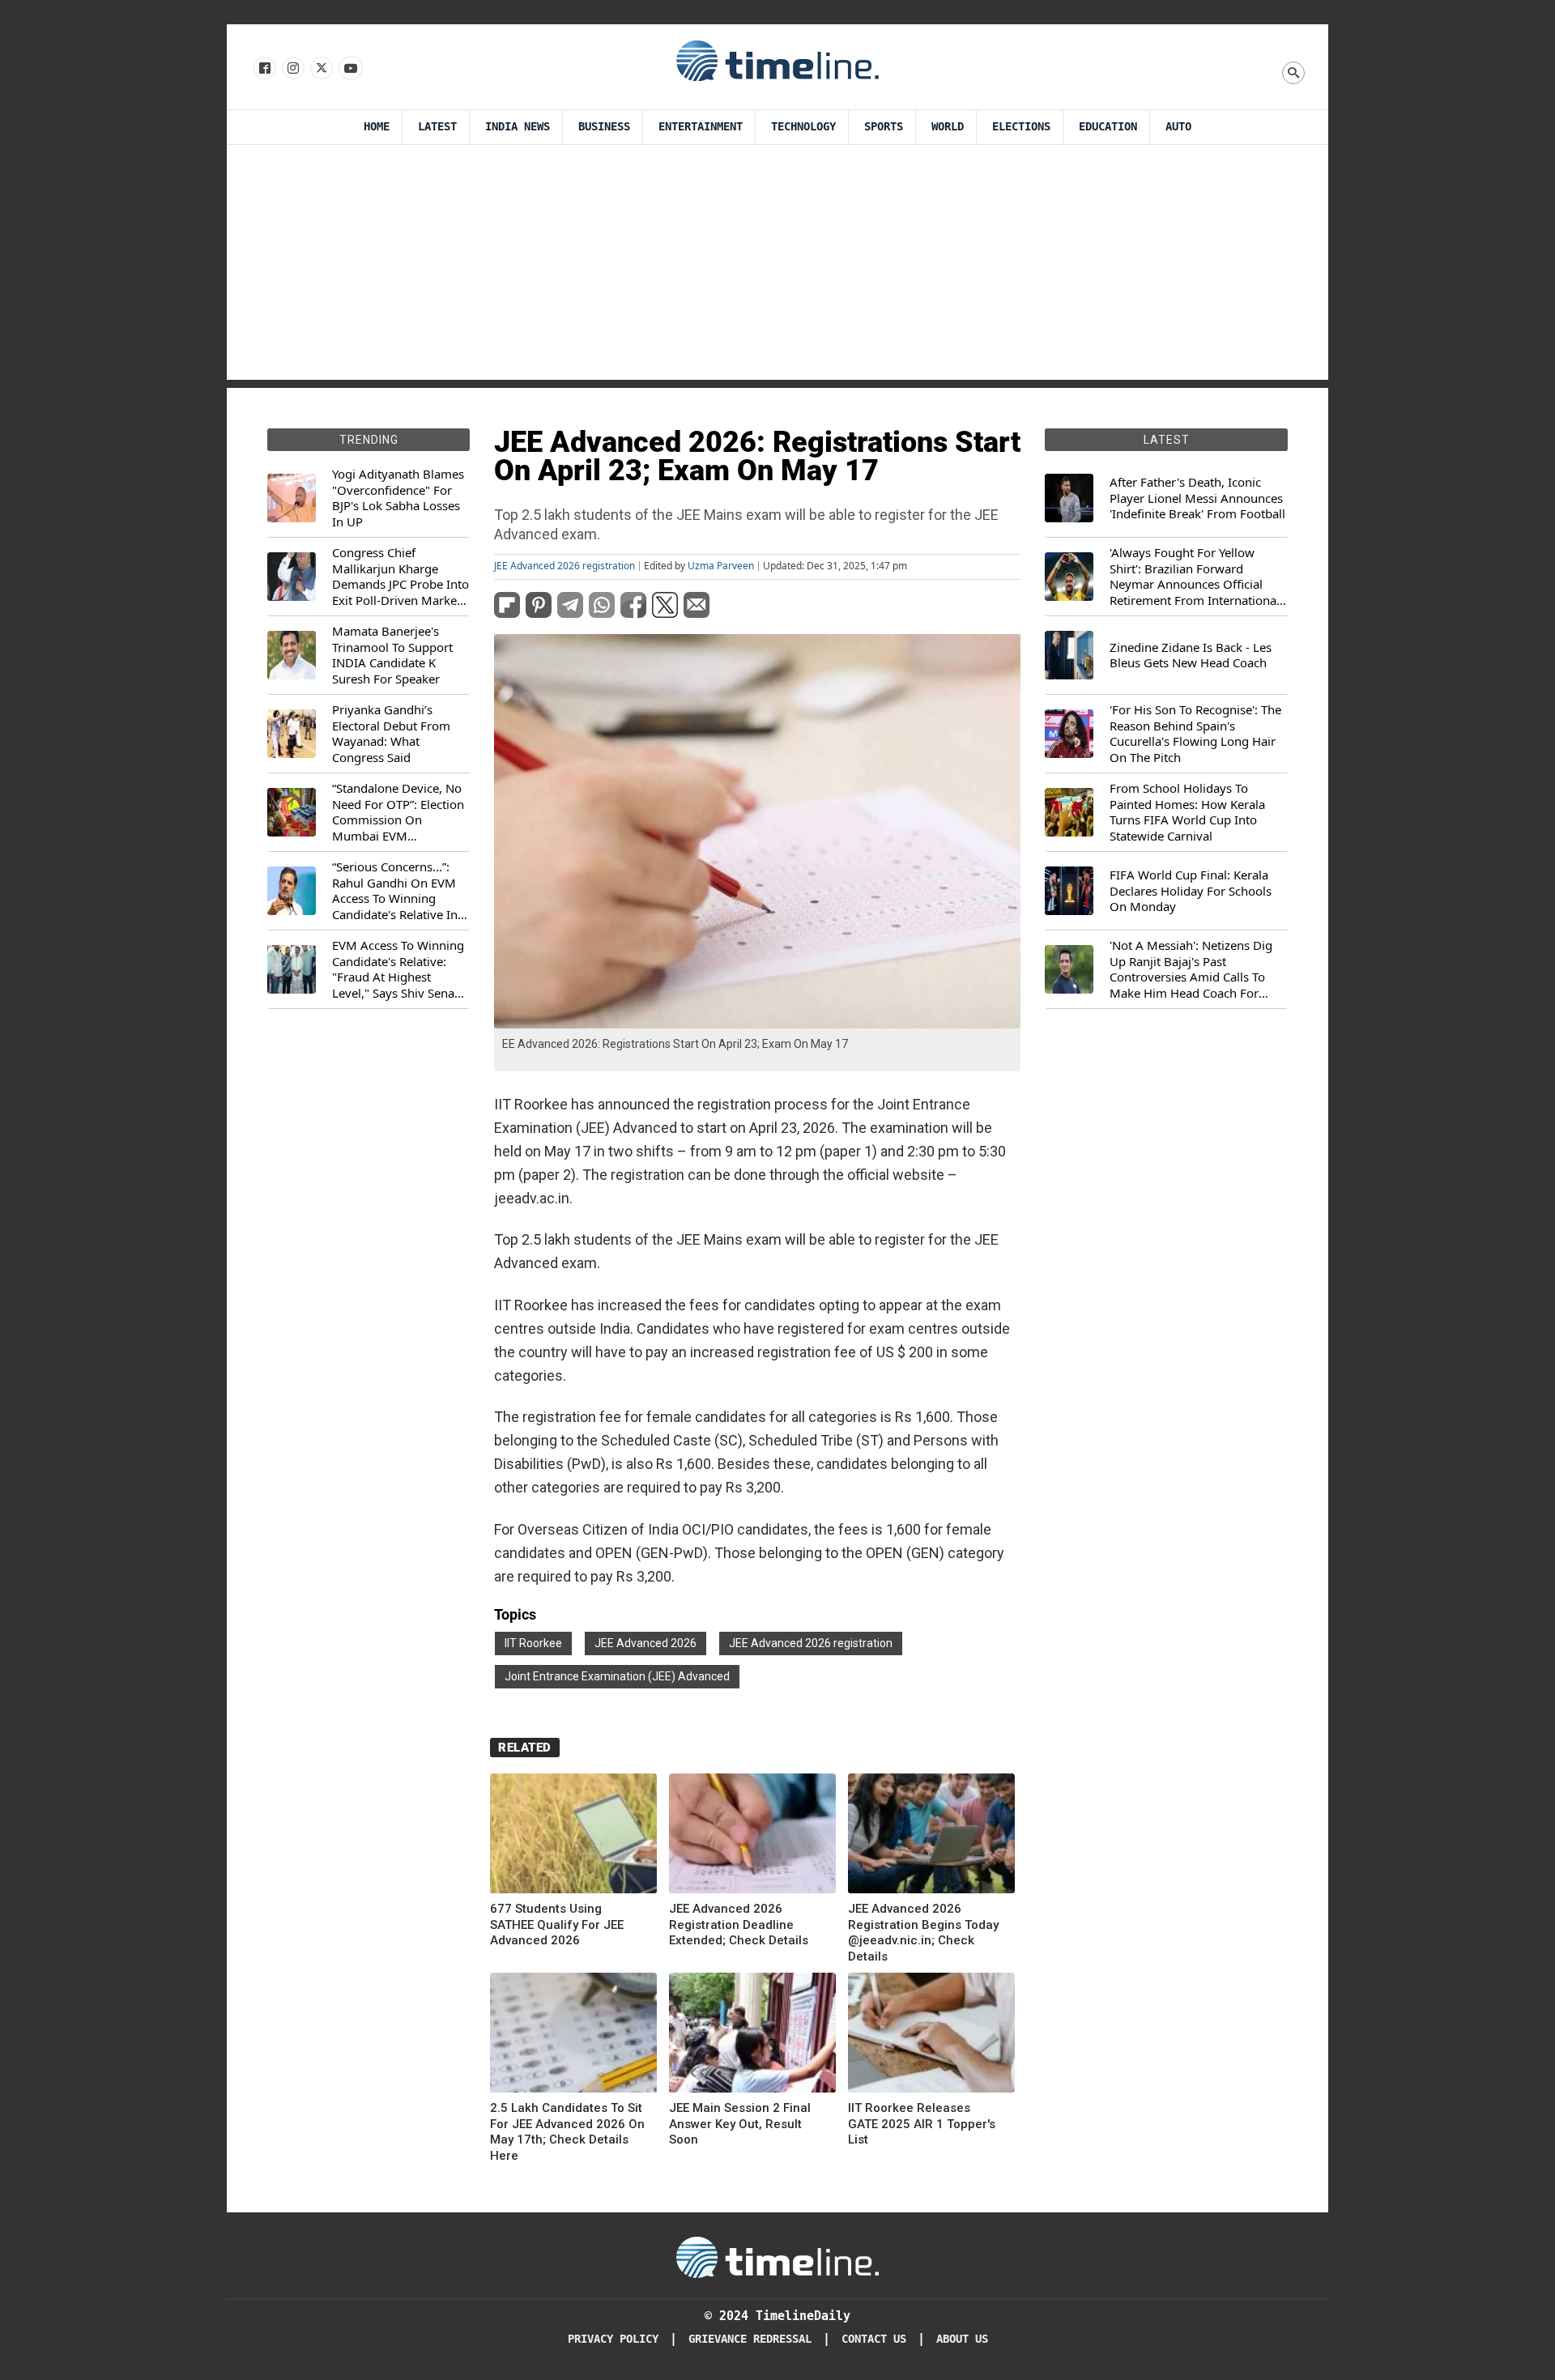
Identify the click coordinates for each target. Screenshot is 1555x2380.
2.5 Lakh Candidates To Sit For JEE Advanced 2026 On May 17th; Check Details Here (567, 2132)
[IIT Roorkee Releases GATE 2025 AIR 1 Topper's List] (931, 2035)
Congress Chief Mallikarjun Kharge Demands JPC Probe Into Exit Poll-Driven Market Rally (400, 577)
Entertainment (701, 127)
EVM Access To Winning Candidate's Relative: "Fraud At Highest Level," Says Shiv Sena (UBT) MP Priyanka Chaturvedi (398, 969)
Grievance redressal (750, 2339)
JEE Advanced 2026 (645, 1643)
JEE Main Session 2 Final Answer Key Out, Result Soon (740, 2124)
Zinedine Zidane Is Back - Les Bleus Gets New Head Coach (1191, 656)
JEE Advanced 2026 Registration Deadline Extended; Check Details (739, 1924)
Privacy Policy (613, 2339)
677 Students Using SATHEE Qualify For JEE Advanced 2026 (557, 1924)
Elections (1021, 127)
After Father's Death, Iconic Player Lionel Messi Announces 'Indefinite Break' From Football (1197, 498)
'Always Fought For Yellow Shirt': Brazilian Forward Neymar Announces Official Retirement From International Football (1195, 577)
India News (518, 127)
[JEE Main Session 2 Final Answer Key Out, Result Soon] (752, 2035)
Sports (884, 127)
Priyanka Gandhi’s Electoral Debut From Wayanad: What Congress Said (391, 734)
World (948, 127)
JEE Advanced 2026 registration (564, 566)
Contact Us (874, 2339)
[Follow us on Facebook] (264, 69)
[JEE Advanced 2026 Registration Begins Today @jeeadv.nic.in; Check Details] (931, 1836)
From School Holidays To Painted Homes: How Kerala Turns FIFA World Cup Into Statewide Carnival (1187, 812)
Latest (437, 127)
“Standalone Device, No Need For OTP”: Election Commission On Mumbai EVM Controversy (398, 812)
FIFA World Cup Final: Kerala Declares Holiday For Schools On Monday (1191, 891)
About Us (962, 2339)
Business (604, 127)
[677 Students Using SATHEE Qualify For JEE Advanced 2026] (573, 1836)
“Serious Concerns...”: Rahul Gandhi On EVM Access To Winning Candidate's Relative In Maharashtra (395, 891)
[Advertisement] (777, 266)
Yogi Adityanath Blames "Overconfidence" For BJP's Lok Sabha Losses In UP (398, 498)
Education (1108, 127)
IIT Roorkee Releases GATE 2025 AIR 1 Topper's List (922, 2124)
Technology (803, 127)
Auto (1178, 127)
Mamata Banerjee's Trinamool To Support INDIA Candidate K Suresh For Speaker (392, 655)
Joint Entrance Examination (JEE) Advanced (617, 1676)
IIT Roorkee (533, 1643)
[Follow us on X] (320, 69)
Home (377, 127)
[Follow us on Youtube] (349, 69)
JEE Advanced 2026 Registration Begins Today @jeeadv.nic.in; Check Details (923, 1933)
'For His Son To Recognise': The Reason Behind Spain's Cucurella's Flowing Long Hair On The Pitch (1195, 734)
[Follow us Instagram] (292, 69)
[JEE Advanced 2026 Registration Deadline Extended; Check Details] (752, 1836)
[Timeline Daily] (777, 60)
